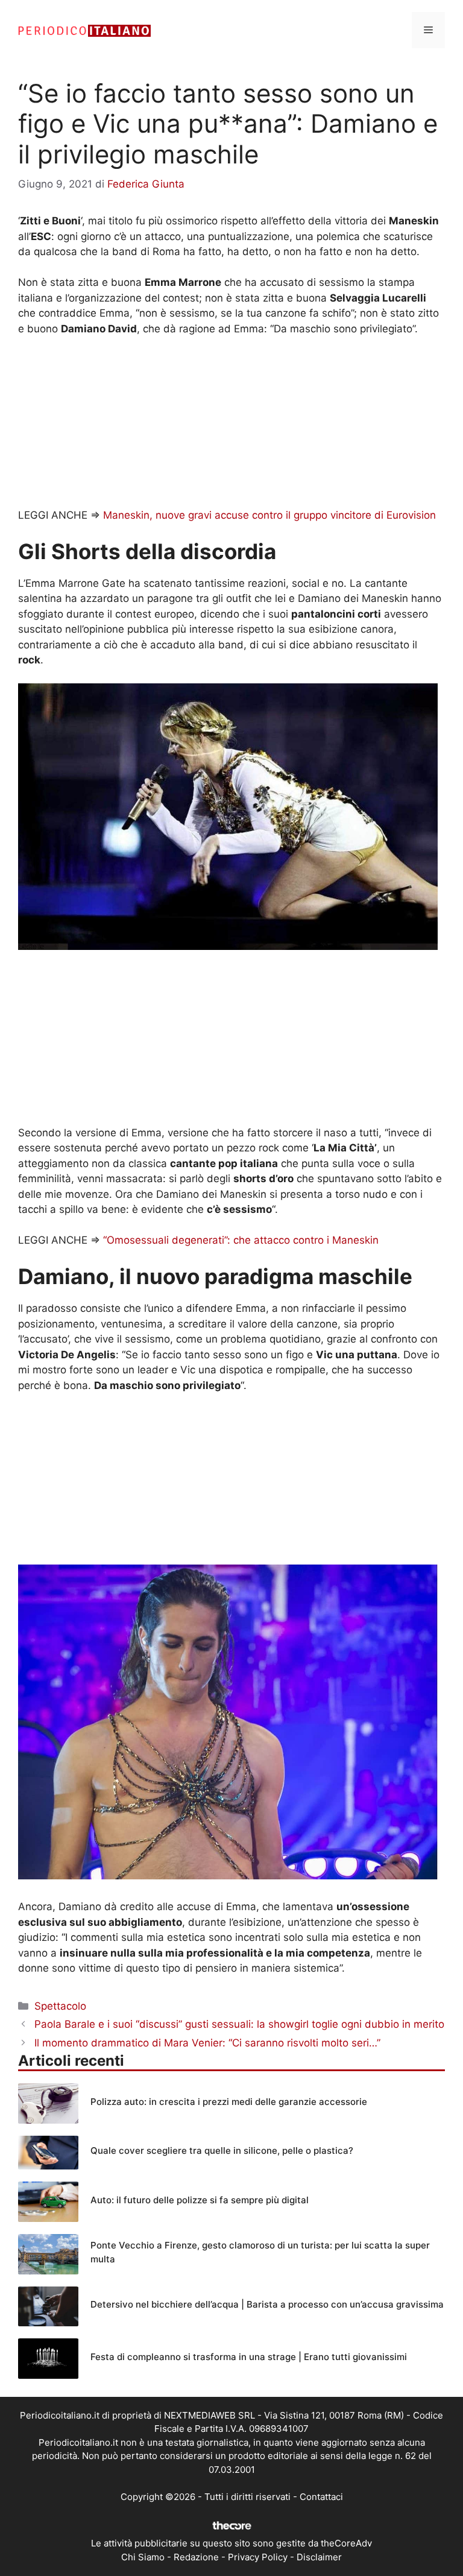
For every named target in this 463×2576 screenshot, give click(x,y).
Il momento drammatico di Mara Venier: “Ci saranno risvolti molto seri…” (207, 2043)
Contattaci (321, 2497)
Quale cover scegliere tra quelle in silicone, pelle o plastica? (222, 2150)
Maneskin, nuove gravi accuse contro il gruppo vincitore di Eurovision (269, 515)
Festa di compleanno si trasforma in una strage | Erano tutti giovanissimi (249, 2357)
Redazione (196, 2557)
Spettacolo (60, 2006)
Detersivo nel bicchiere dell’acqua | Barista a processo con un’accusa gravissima (267, 2304)
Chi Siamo (143, 2557)
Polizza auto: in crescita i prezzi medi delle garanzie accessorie (229, 2102)
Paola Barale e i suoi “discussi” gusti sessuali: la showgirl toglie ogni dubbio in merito (239, 2024)
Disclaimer (319, 2557)
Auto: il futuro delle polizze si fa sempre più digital (200, 2200)
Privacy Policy (258, 2557)
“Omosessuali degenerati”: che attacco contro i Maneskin (241, 1240)
